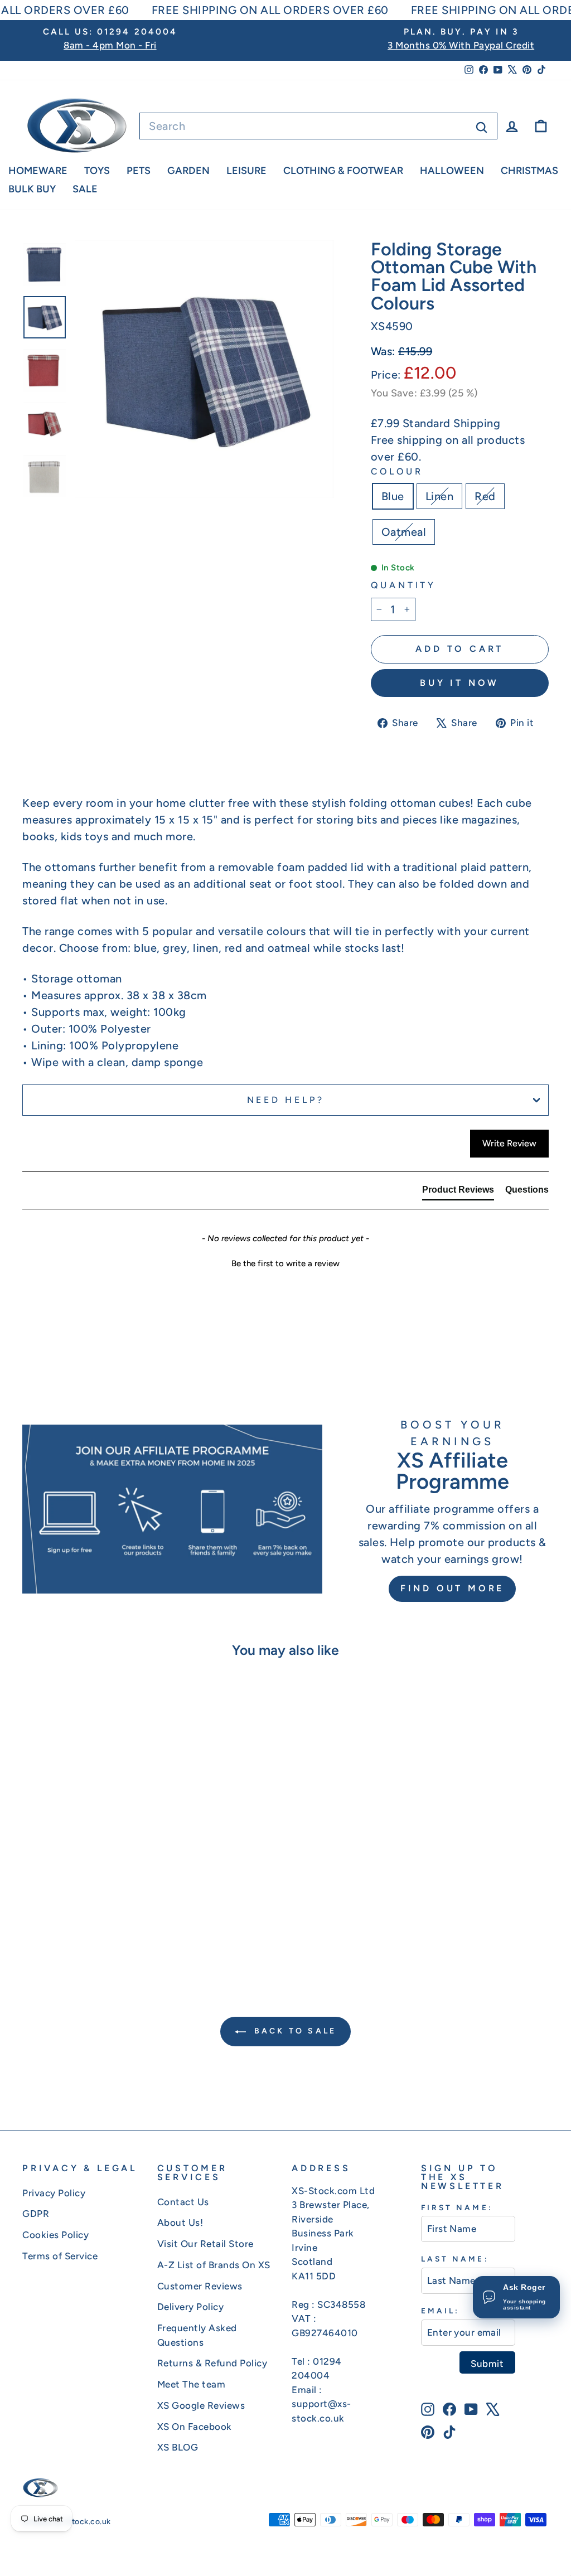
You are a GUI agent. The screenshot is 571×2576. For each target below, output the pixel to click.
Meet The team (192, 2384)
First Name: (457, 2207)
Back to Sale (294, 2031)
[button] (285, 1262)
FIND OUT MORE (452, 1588)
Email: (440, 2311)
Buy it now (459, 683)
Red (485, 496)
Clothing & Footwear (343, 171)
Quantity (403, 585)
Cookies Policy (55, 2235)
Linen (440, 496)
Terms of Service (60, 2256)
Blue (393, 496)
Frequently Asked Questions (197, 2335)
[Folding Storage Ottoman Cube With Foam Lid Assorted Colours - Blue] (61, 1923)
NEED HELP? (286, 1100)
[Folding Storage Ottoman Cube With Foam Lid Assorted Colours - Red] (91, 1923)
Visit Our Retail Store (205, 2244)
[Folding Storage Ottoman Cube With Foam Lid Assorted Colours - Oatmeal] (106, 1923)
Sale (85, 189)
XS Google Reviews (201, 2405)
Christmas (529, 171)
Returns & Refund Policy (212, 2363)
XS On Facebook (195, 2427)
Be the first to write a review (285, 1263)
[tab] (458, 1192)
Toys (97, 171)
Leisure (246, 171)
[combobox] (318, 126)
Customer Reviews (200, 2286)
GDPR (36, 2214)
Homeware (38, 171)
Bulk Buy (32, 189)
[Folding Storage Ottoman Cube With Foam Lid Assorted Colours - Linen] (76, 1923)
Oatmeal (404, 532)
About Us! (180, 2222)
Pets (139, 171)
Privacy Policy (54, 2193)
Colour (397, 471)
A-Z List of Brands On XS (214, 2265)
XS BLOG (178, 2447)
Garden (188, 171)
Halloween (452, 171)
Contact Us (183, 2202)
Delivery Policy (191, 2307)
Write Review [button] (509, 1143)
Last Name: (455, 2259)
